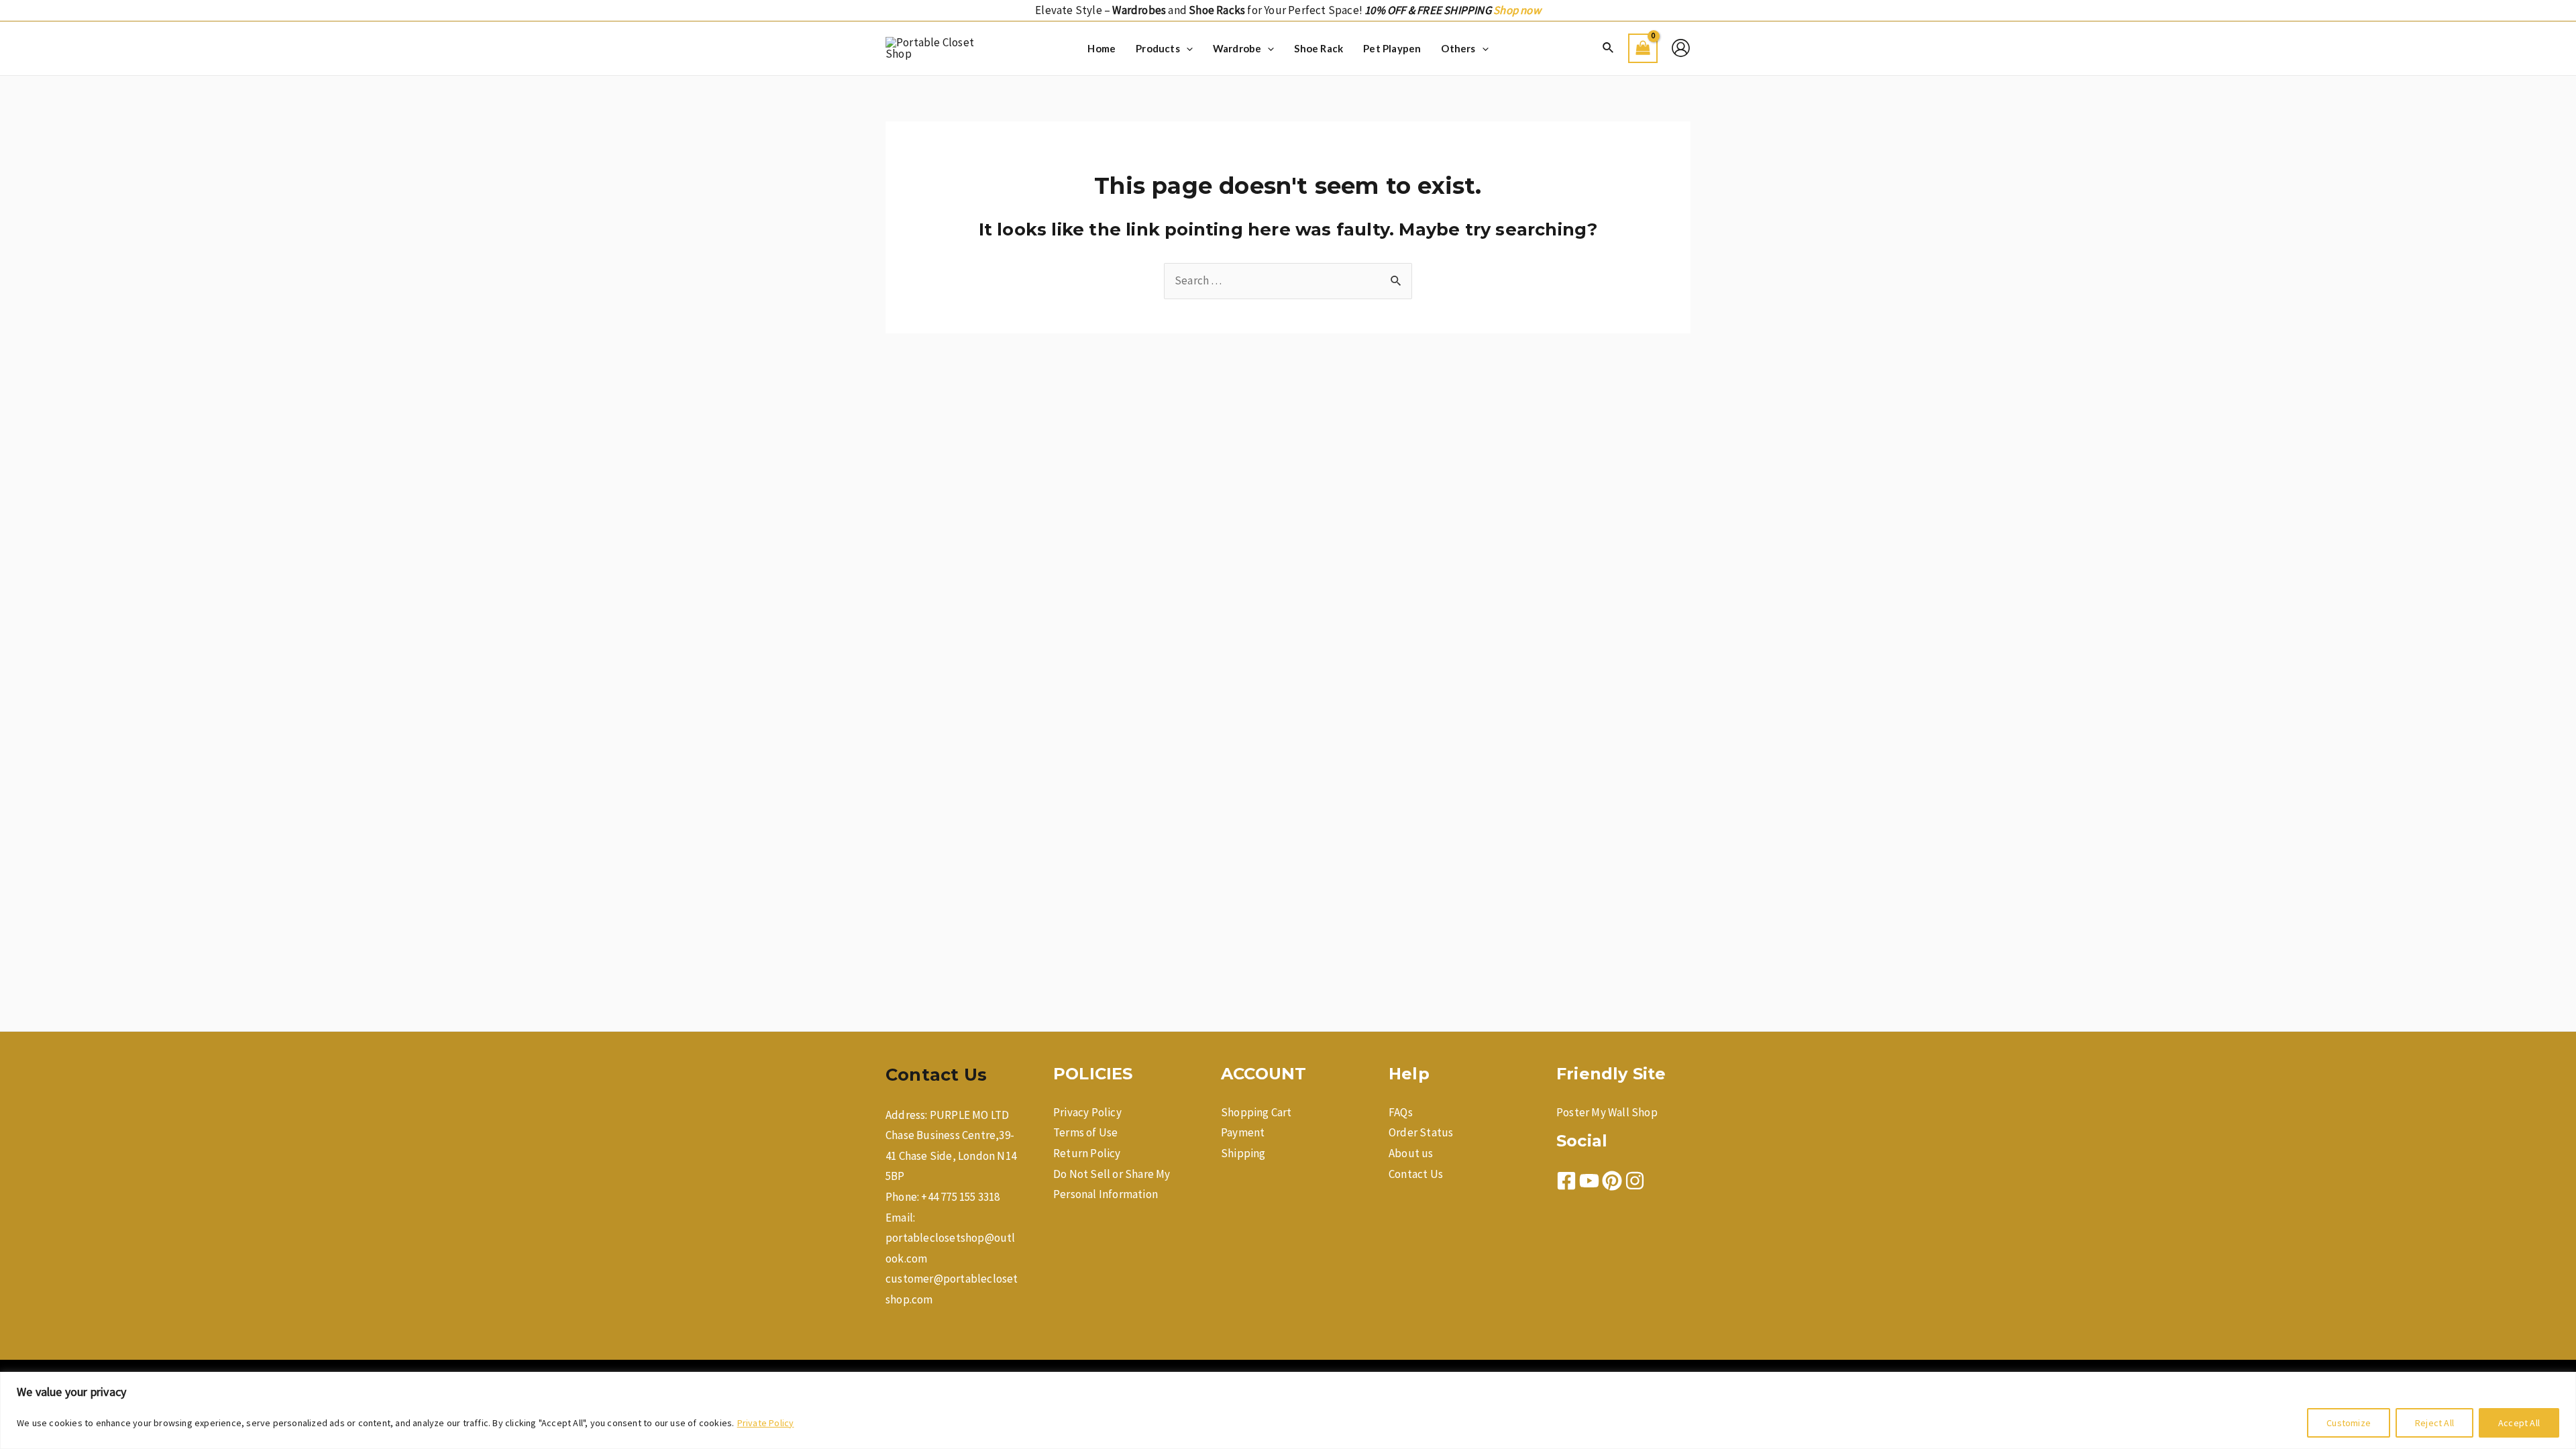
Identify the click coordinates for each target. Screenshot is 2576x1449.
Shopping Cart (1256, 1112)
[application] (1186, 48)
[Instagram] (1635, 1181)
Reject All (2434, 1423)
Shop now (1517, 10)
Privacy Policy (1087, 1112)
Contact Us (1416, 1174)
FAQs (1401, 1112)
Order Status (1421, 1132)
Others (1458, 48)
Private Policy (766, 1423)
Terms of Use (1085, 1132)
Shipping (1243, 1153)
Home (1102, 48)
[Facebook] (1566, 1181)
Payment (1243, 1132)
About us (1411, 1153)
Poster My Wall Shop (1607, 1112)
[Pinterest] (1612, 1181)
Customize (2349, 1423)
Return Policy (1087, 1153)
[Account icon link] (1681, 48)
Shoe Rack (1319, 48)
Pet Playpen (1392, 48)
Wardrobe (1237, 48)
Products (1158, 48)
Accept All (2519, 1423)
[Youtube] (1589, 1181)
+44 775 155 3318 (960, 1197)
